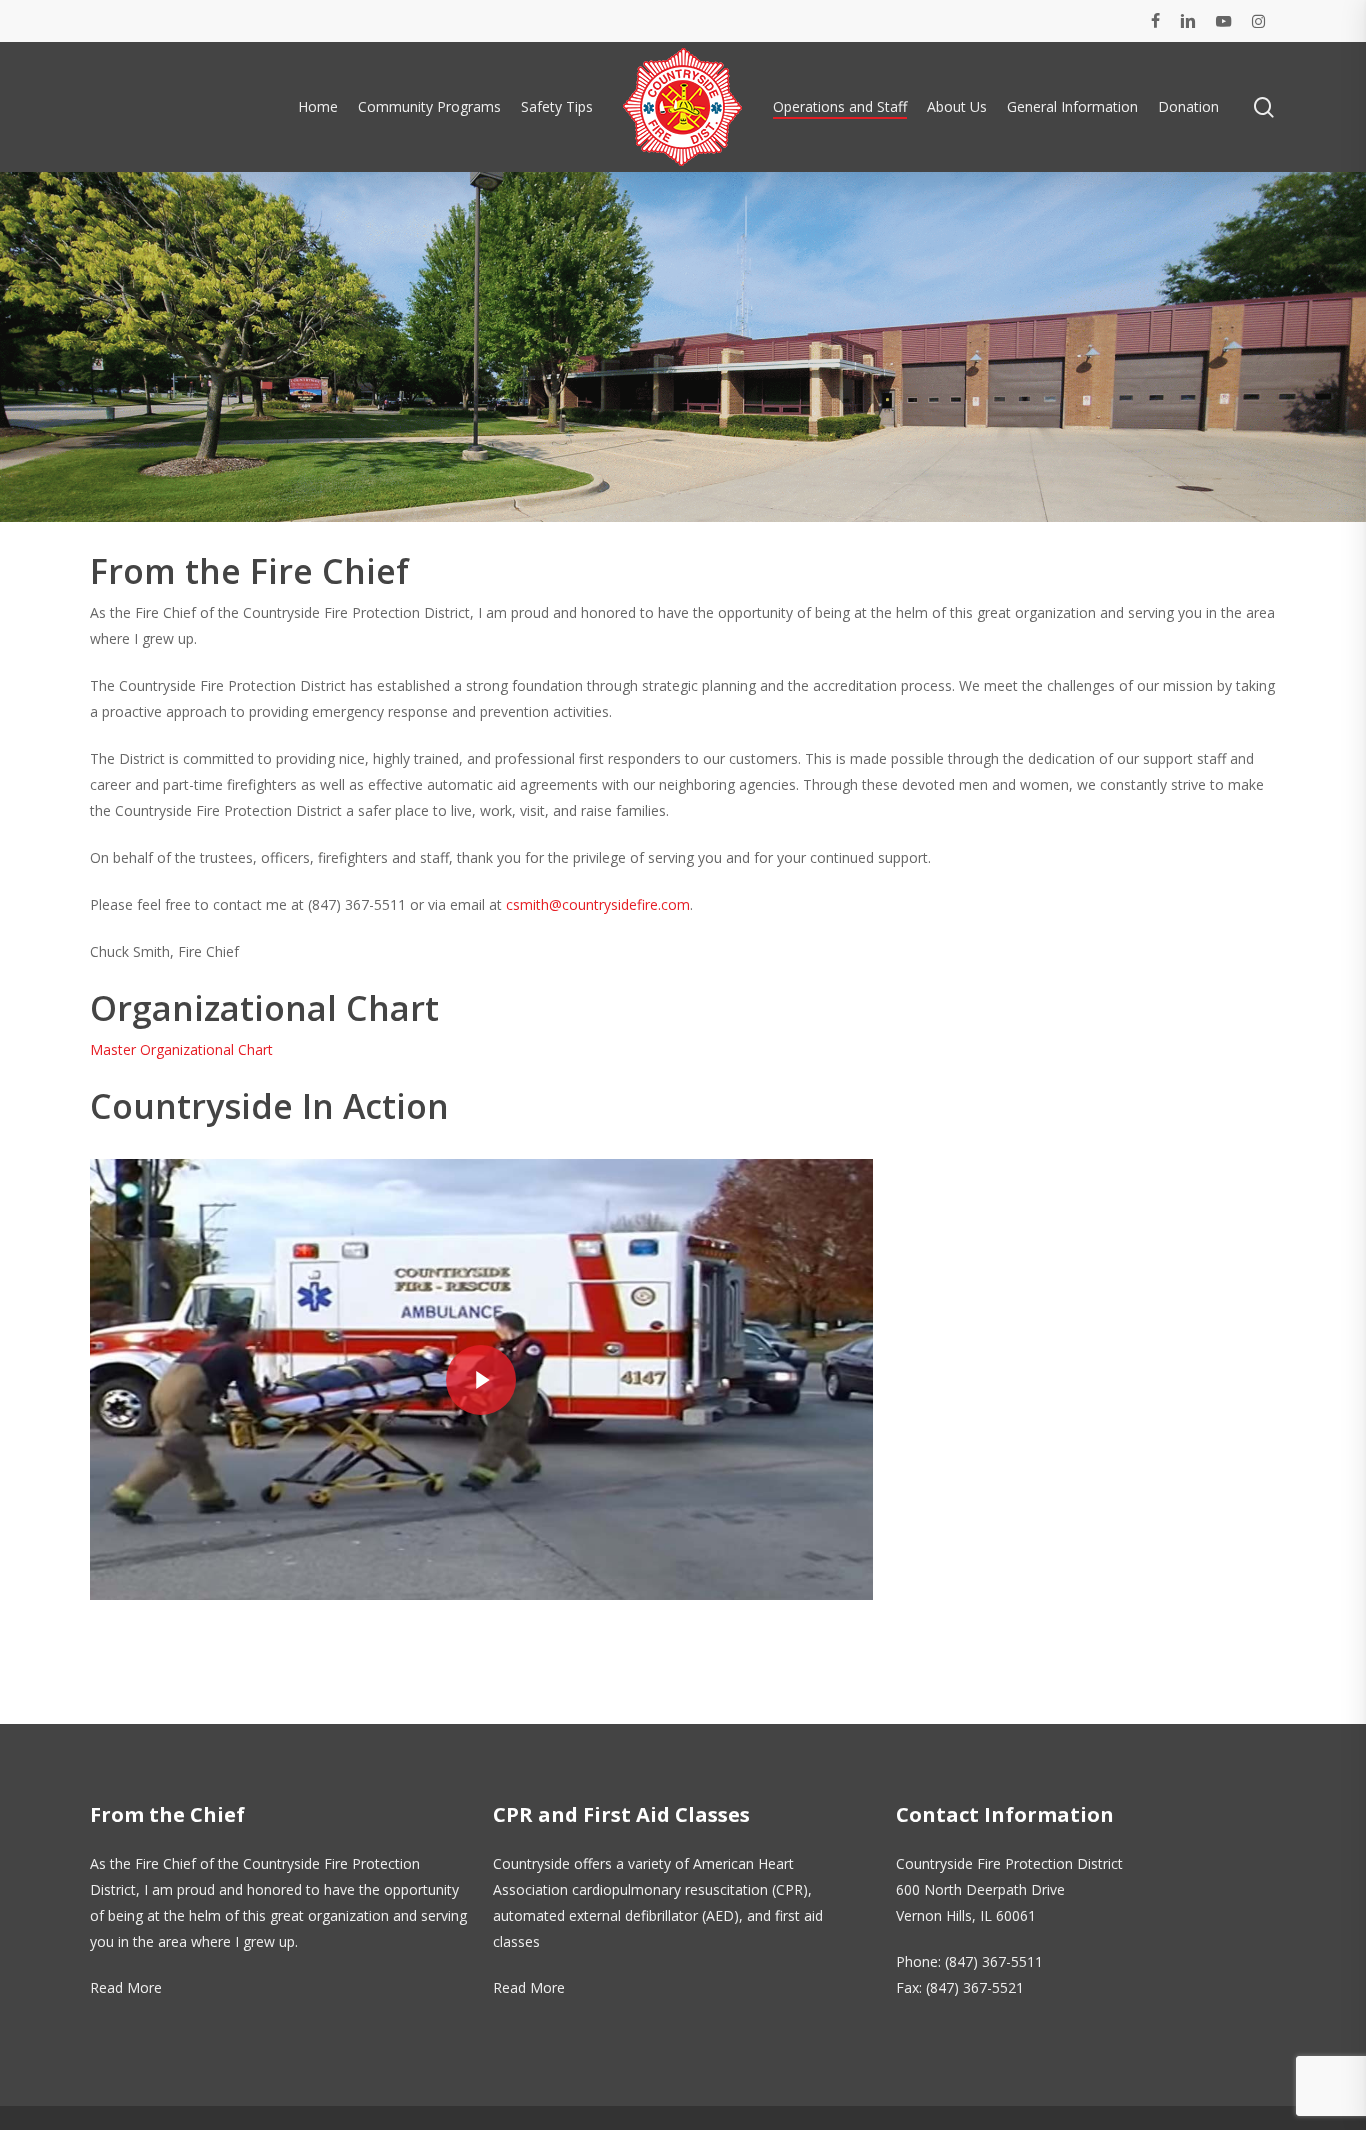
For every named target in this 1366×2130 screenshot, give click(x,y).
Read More (126, 1987)
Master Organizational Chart (181, 1049)
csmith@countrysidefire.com (598, 904)
